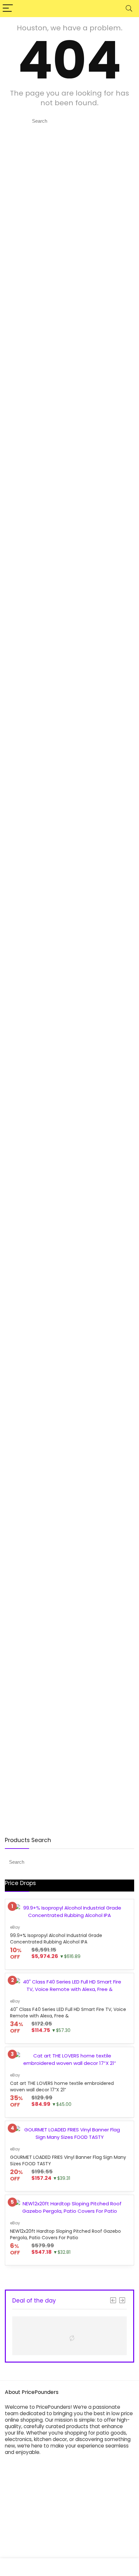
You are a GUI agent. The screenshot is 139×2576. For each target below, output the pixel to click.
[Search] (129, 9)
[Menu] (8, 9)
